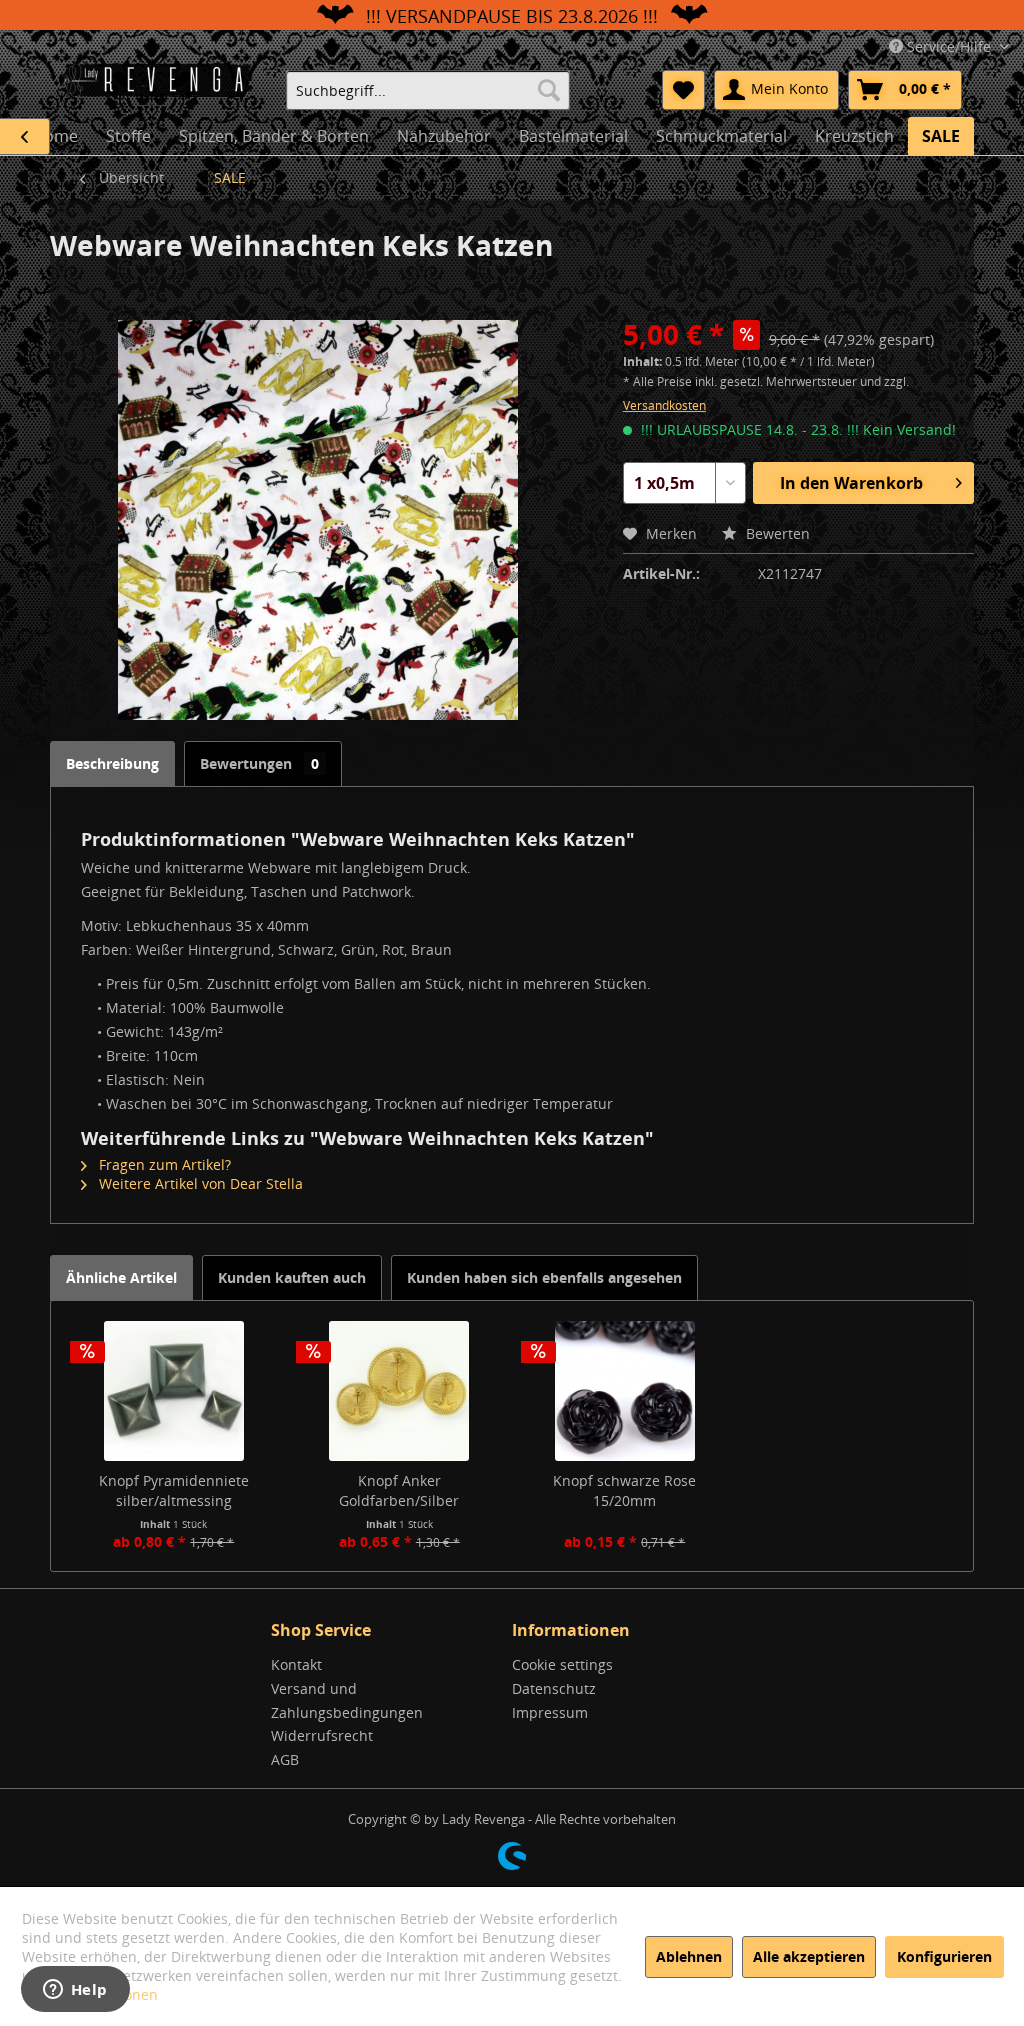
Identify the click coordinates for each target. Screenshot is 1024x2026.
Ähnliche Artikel (121, 1277)
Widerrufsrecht (322, 1735)
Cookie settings (562, 1664)
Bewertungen (259, 763)
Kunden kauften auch (292, 1277)
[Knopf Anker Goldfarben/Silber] (400, 1391)
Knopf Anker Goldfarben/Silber (399, 1490)
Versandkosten (664, 405)
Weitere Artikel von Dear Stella (199, 1183)
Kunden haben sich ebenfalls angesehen (544, 1277)
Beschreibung (112, 763)
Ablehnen (689, 1956)
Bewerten (776, 533)
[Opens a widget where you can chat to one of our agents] (75, 1991)
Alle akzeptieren (809, 1956)
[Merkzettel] (683, 90)
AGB (285, 1759)
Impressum (550, 1712)
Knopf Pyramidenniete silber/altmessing (174, 1490)
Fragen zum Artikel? (163, 1164)
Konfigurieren (944, 1956)
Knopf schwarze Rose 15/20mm (624, 1490)
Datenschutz (554, 1688)
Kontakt (296, 1664)
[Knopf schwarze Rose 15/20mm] (625, 1391)
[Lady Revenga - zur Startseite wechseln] (162, 88)
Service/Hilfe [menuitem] (949, 46)
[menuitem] (428, 90)
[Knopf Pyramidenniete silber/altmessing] (174, 1391)
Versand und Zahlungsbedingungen (347, 1700)
